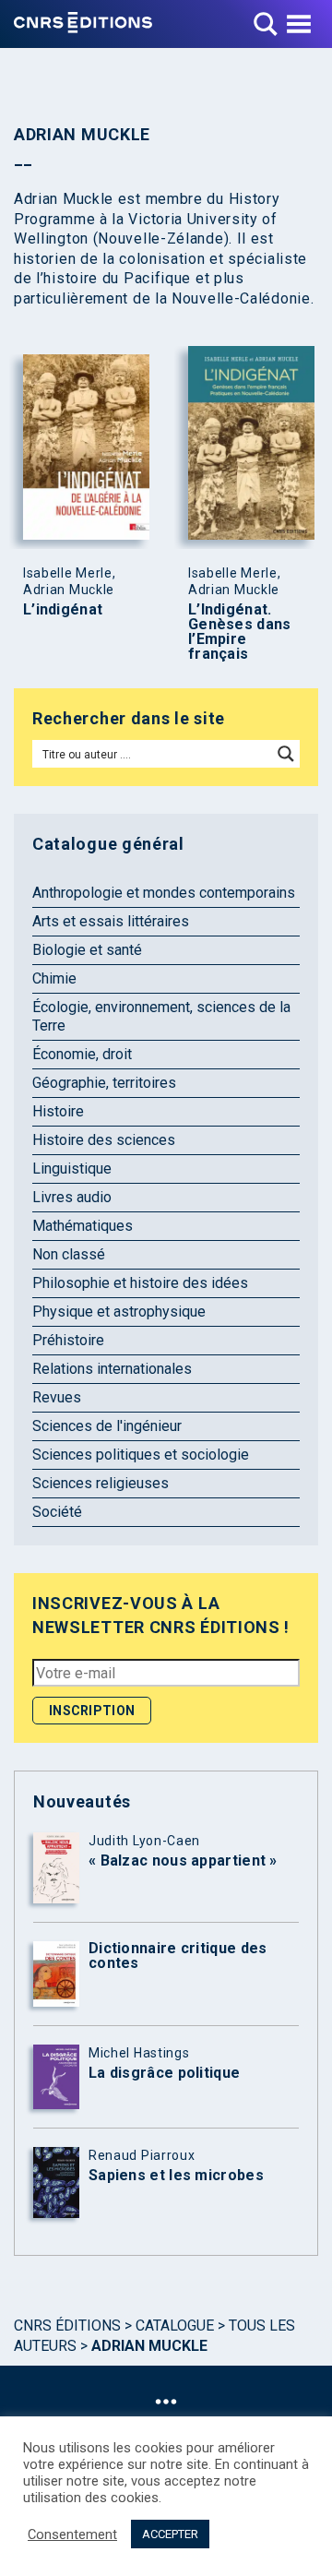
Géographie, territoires (104, 1083)
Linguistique (72, 1169)
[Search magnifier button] (286, 754)
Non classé (69, 1254)
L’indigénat (63, 610)
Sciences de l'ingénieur (107, 1426)
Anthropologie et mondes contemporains (164, 893)
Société (57, 1512)
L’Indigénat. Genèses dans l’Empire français (240, 632)
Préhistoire (68, 1340)
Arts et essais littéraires (111, 921)
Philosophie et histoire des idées (140, 1283)
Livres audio (72, 1197)
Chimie (54, 978)
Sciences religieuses (101, 1483)
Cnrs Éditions (67, 2326)
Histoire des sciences (104, 1140)
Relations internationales (112, 1369)
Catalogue (175, 2326)
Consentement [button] (72, 2534)
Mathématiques (83, 1226)
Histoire (58, 1111)
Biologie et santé (87, 950)
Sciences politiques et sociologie (141, 1455)
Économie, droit (82, 1054)
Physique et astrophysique (119, 1312)
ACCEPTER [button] (170, 2534)
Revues (57, 1397)
